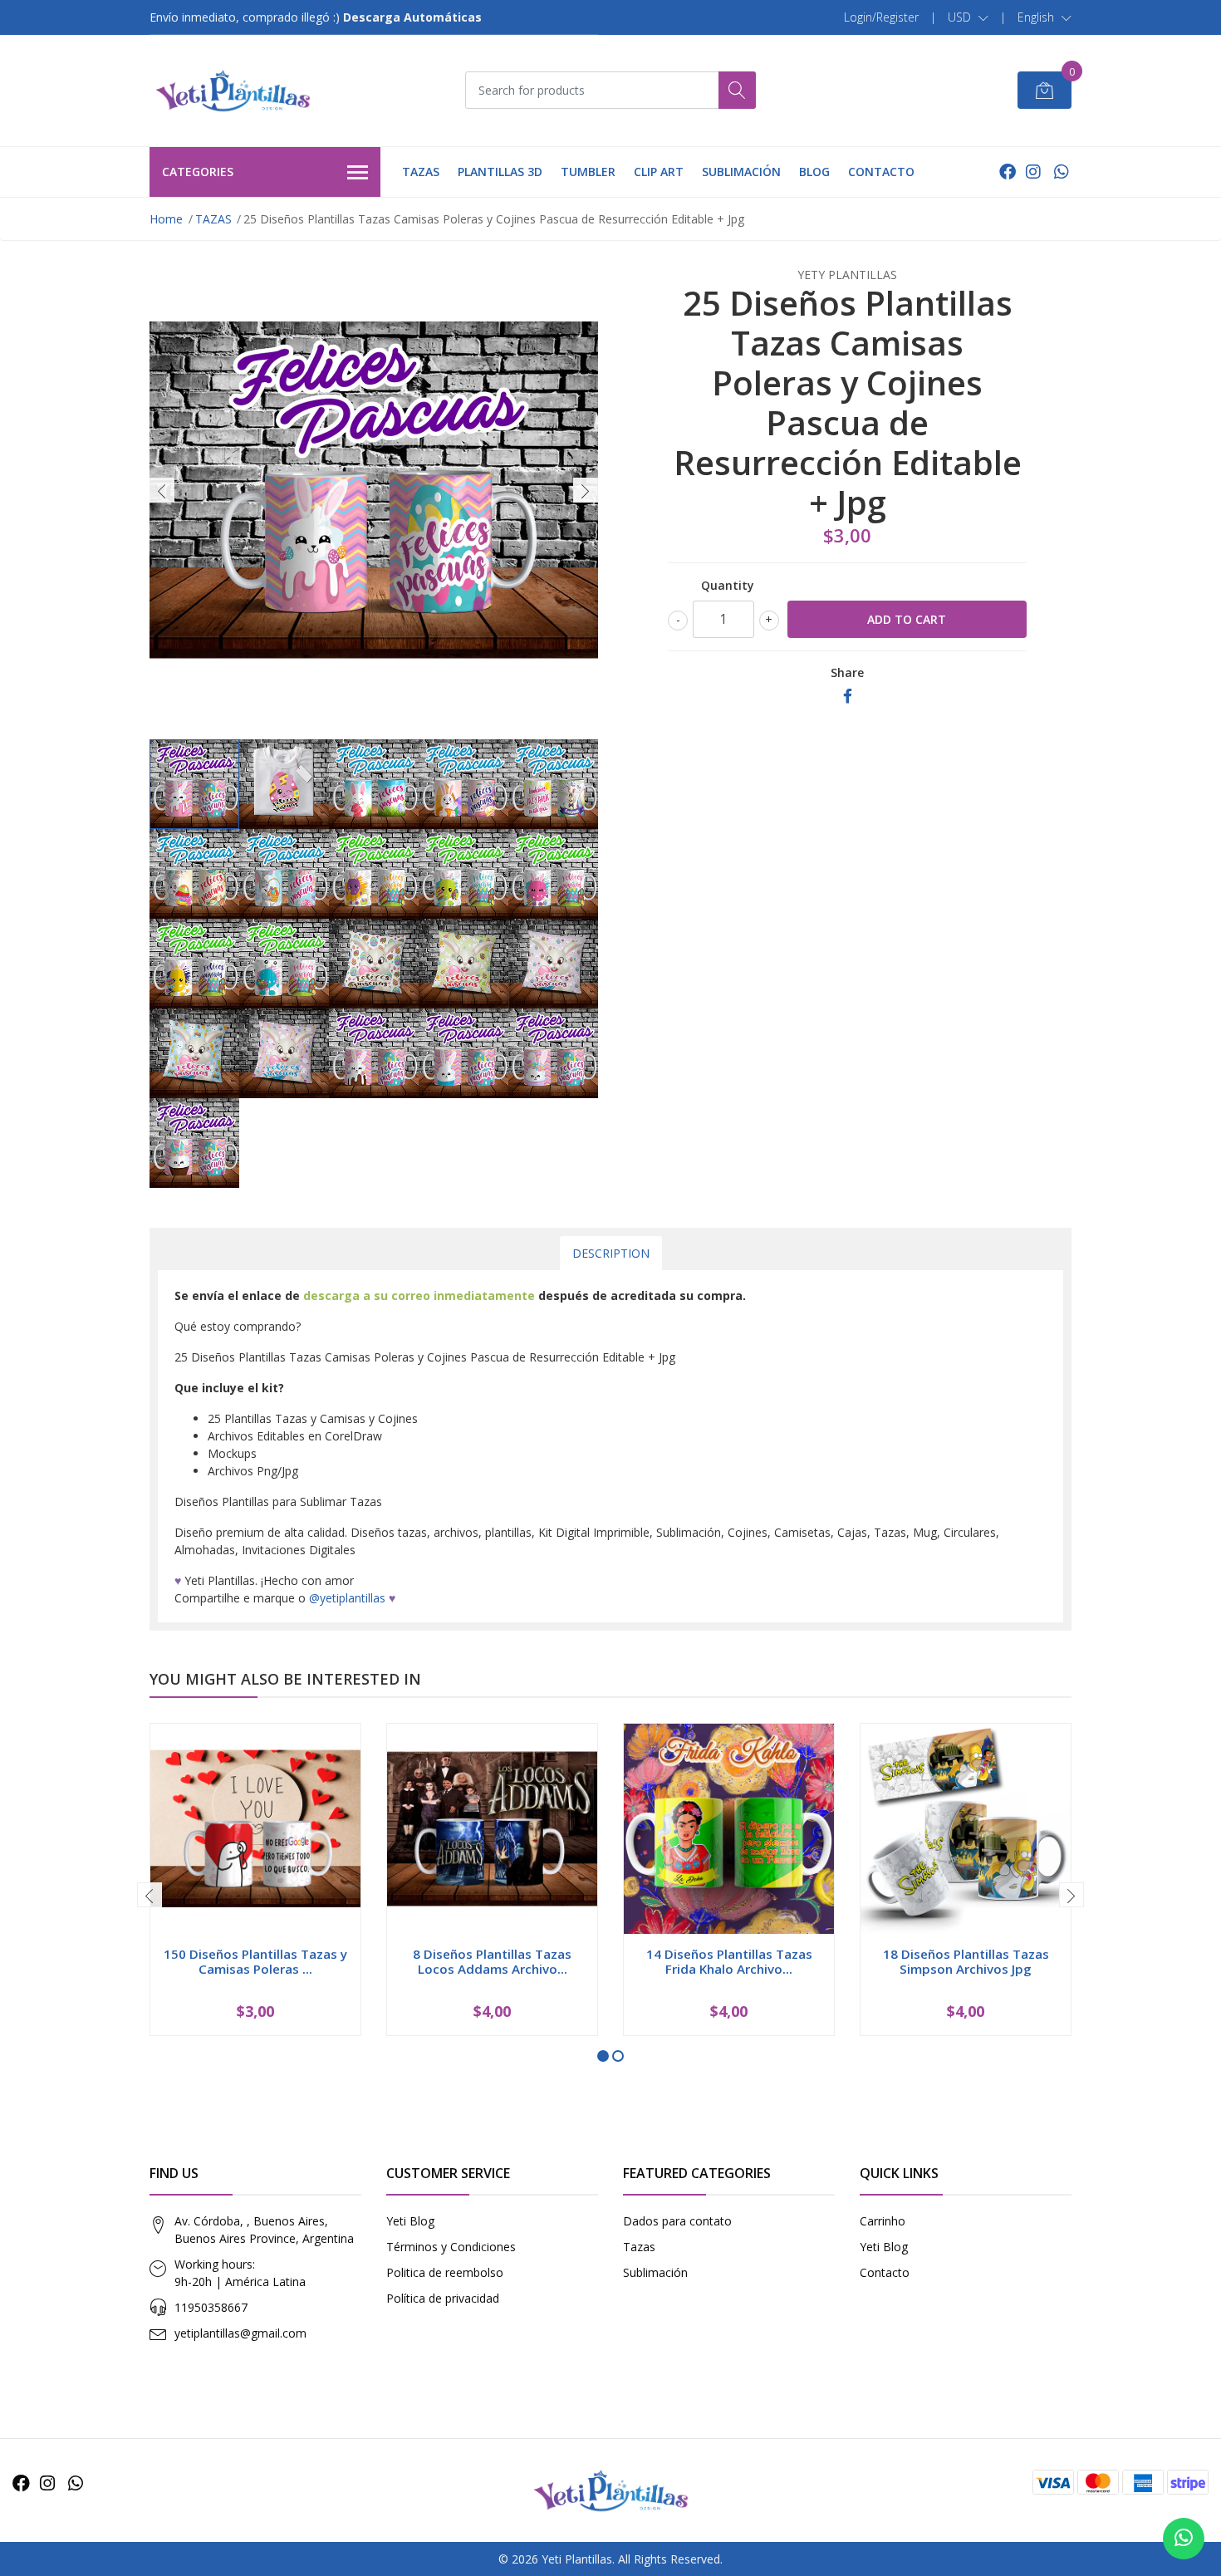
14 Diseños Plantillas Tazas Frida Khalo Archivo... (729, 1961)
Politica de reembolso (445, 2272)
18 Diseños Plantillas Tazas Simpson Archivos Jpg (966, 1961)
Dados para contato (677, 2221)
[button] (968, 17)
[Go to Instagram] (1033, 172)
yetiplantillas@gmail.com (240, 2333)
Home (166, 219)
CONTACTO (881, 172)
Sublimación (655, 2272)
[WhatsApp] (1061, 172)
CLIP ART (659, 172)
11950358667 (211, 2307)
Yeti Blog (410, 2221)
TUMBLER (588, 172)
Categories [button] (198, 172)
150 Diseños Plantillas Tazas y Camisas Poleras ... (255, 1961)
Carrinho (883, 2221)
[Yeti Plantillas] (233, 91)
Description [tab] (611, 1253)
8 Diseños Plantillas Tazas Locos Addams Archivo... (492, 1961)
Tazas (639, 2247)
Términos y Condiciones (451, 2247)
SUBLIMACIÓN (741, 172)
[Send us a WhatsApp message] (1184, 2539)
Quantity (728, 585)
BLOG (814, 172)
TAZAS (421, 172)
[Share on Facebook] (848, 697)
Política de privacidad (443, 2298)
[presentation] (162, 490)
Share (847, 672)
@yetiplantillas (347, 1598)
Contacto (885, 2272)
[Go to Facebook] (1008, 172)
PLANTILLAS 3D (500, 172)
